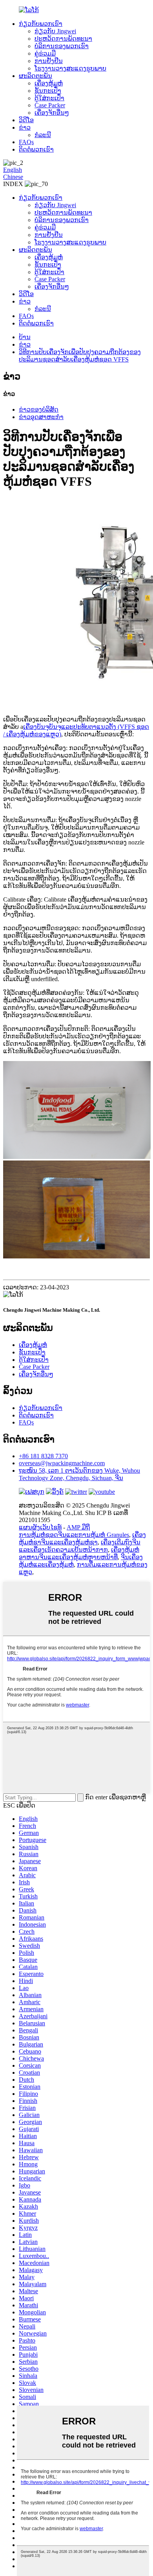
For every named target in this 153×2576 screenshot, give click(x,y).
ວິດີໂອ (26, 120)
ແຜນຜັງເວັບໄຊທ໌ (40, 1527)
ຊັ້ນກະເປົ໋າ (48, 91)
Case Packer (50, 105)
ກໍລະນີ (43, 135)
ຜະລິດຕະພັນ (36, 76)
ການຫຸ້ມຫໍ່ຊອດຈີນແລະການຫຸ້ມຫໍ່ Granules (74, 1535)
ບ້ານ (25, 337)
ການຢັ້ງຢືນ (49, 61)
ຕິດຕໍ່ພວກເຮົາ (36, 149)
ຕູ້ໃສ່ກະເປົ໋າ (49, 98)
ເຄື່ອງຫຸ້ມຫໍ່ (49, 83)
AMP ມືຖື (78, 1527)
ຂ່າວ (25, 127)
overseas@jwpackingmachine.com (62, 1463)
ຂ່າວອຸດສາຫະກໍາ (41, 417)
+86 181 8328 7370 (43, 1456)
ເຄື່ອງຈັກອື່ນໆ (52, 113)
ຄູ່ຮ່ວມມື (45, 53)
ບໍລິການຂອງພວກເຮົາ (62, 46)
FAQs (26, 142)
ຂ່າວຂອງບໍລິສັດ (39, 409)
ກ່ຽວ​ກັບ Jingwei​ (55, 31)
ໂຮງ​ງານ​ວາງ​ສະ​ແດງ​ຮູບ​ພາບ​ (70, 68)
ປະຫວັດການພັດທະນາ (63, 39)
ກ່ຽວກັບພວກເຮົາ (41, 24)
